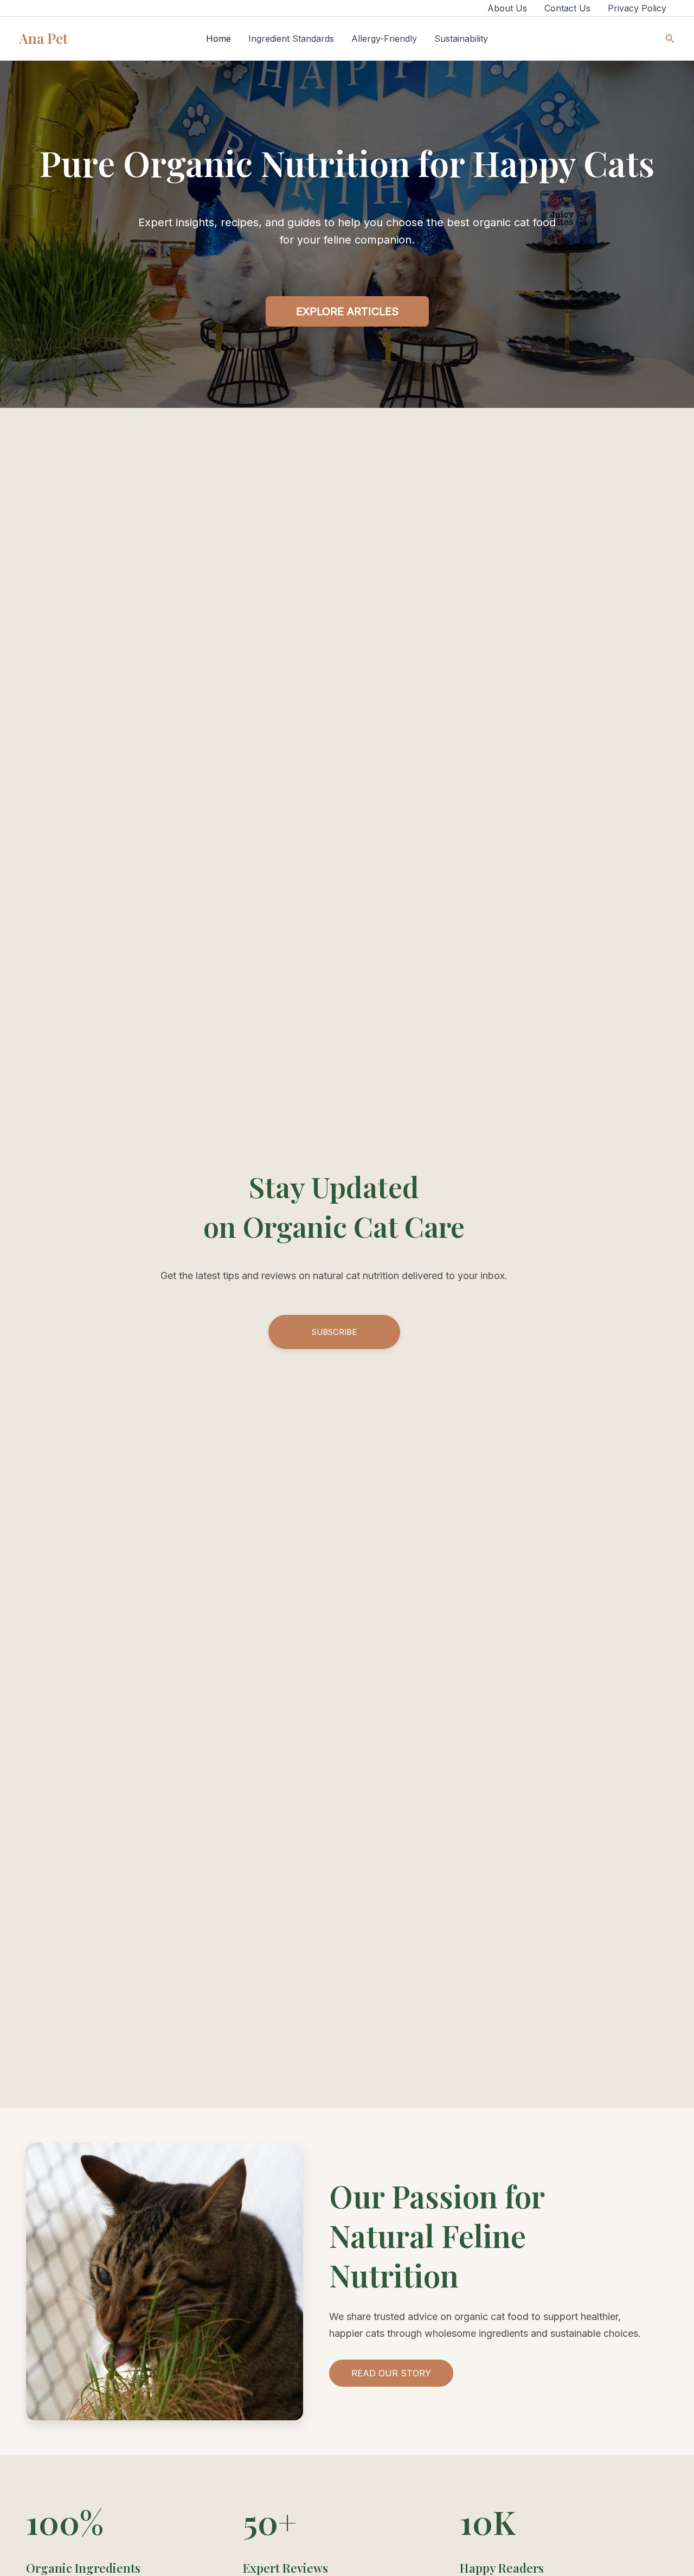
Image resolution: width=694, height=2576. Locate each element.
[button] (670, 39)
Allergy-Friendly (384, 39)
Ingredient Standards (291, 39)
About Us (507, 8)
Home (219, 39)
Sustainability (461, 39)
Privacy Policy (637, 8)
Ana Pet (43, 38)
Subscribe (334, 1332)
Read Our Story (391, 2373)
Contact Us (567, 8)
